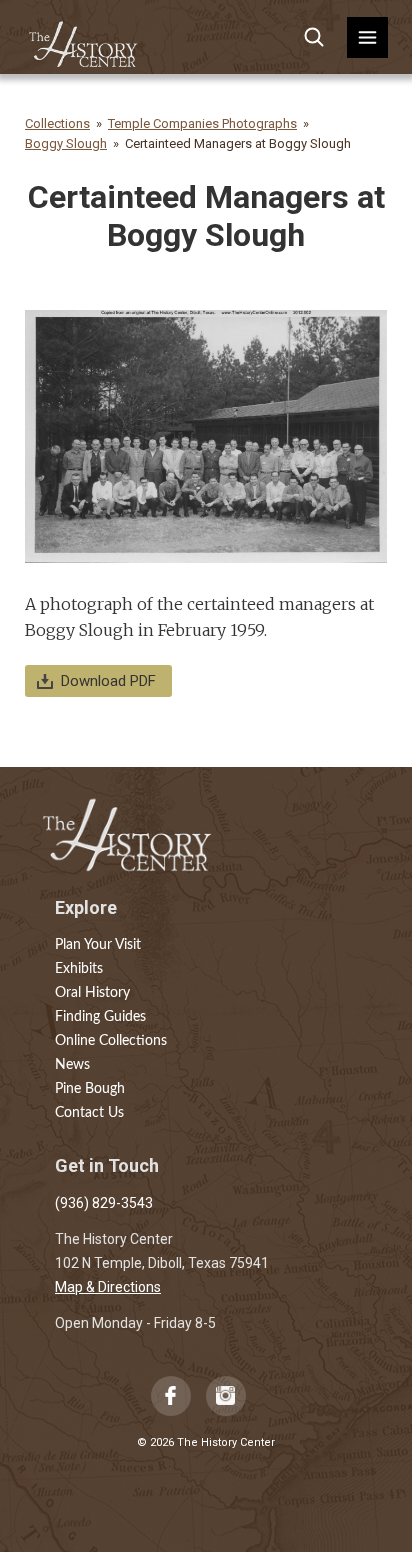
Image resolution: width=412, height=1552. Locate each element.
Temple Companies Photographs (202, 123)
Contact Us (89, 1113)
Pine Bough (90, 1089)
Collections (57, 123)
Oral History (92, 993)
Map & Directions (108, 1287)
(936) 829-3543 (104, 1203)
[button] (367, 37)
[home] (84, 37)
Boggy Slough (66, 143)
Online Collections (111, 1041)
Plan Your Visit (98, 945)
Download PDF (108, 681)
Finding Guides (100, 1017)
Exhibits (79, 969)
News (72, 1065)
